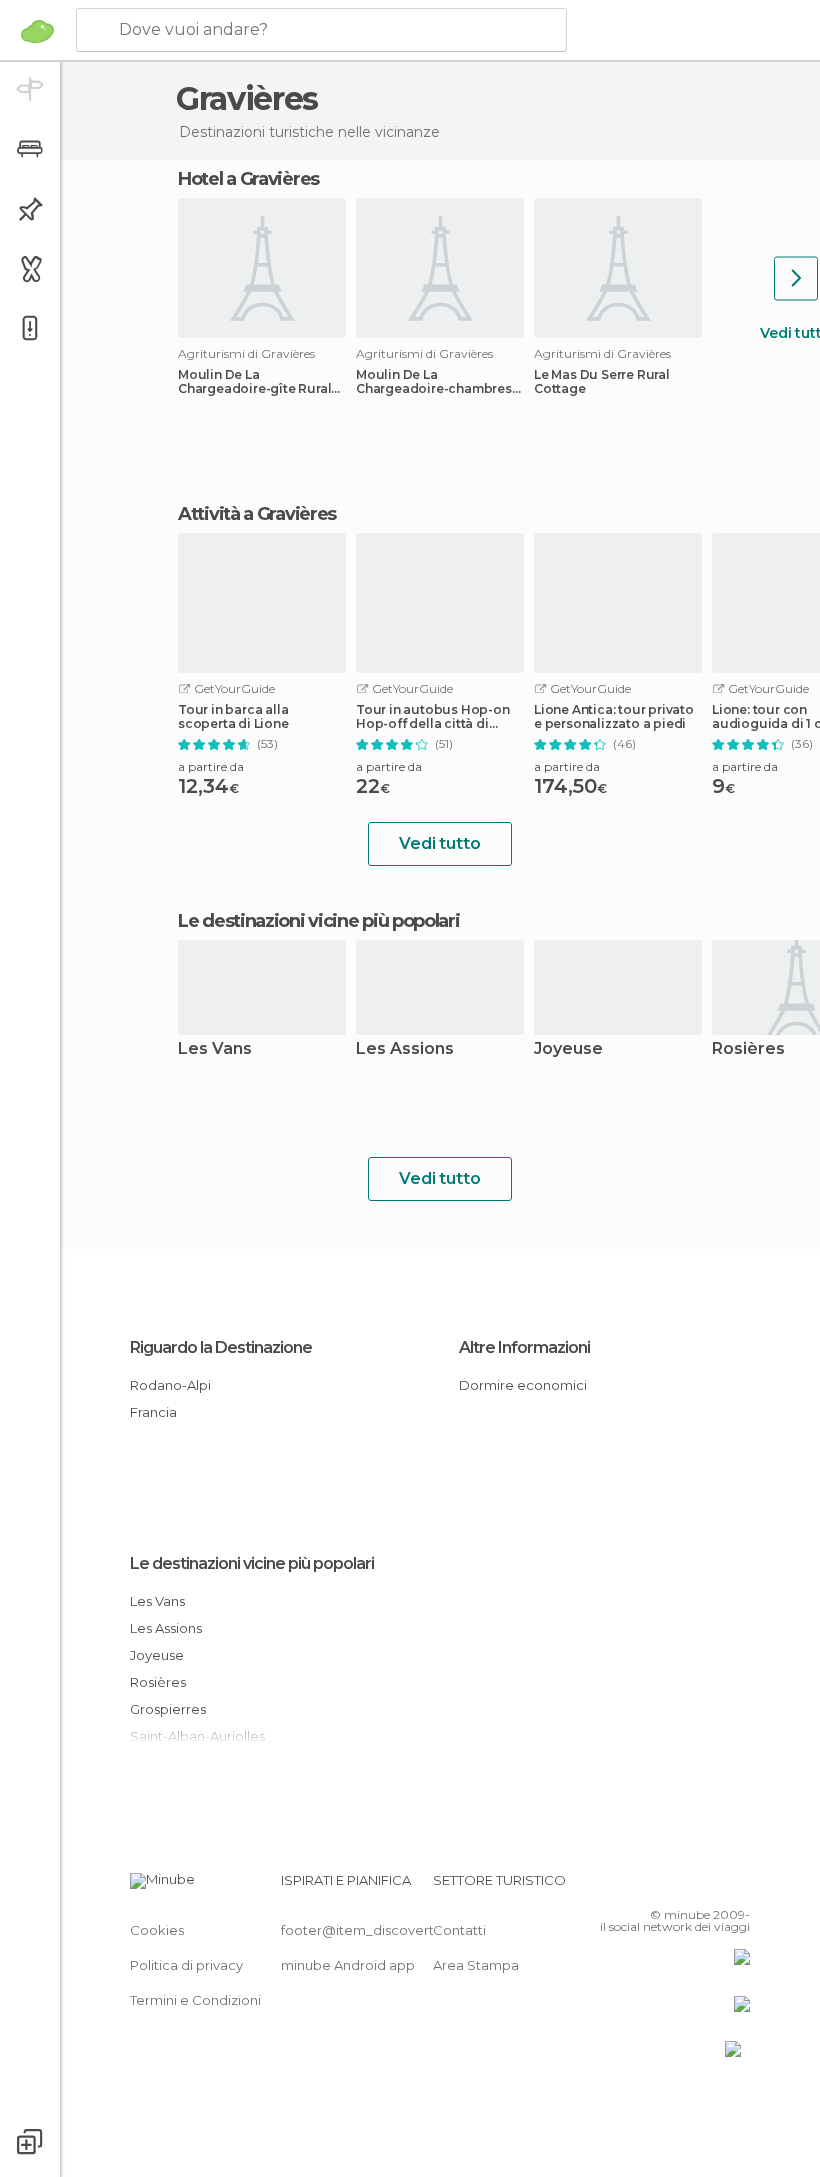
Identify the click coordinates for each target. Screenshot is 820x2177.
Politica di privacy (186, 1965)
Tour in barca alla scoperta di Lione (233, 717)
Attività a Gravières (257, 514)
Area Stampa (476, 1965)
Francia (153, 1412)
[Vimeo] (711, 1886)
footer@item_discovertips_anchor (393, 1930)
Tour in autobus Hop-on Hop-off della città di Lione (433, 717)
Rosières (158, 1682)
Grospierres (168, 1709)
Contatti (459, 1930)
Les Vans (215, 1049)
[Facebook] (659, 1886)
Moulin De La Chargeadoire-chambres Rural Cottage (434, 382)
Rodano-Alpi (170, 1385)
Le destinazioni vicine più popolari (319, 921)
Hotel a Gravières (248, 179)
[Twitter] (685, 1886)
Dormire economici (523, 1385)
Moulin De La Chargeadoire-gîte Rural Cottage (254, 382)
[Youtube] (737, 1886)
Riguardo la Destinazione (221, 1347)
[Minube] (37, 31)
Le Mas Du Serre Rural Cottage (602, 382)
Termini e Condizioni (195, 2000)
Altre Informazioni (524, 1347)
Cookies (157, 1930)
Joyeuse (568, 1049)
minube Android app (348, 1965)
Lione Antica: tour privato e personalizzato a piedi (614, 717)
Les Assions (405, 1049)
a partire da (211, 766)
